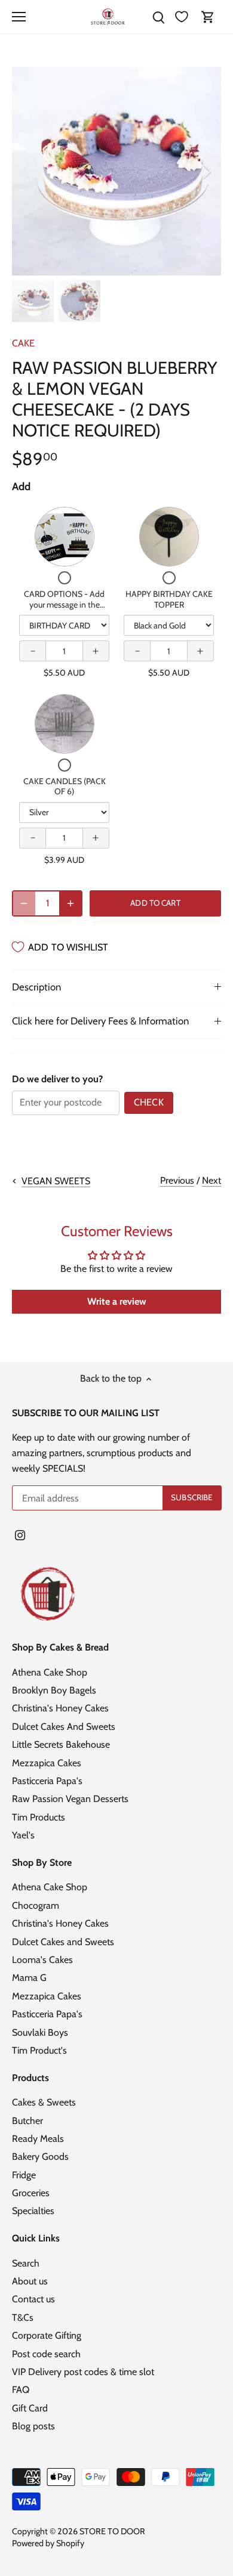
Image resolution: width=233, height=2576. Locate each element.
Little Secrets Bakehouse (61, 1744)
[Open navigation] (19, 17)
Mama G (29, 1978)
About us (30, 2281)
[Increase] (70, 903)
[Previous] (27, 171)
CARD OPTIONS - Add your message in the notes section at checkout (64, 604)
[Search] (158, 17)
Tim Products (39, 1817)
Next (211, 1180)
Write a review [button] (117, 1301)
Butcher (27, 2121)
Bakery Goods (40, 2157)
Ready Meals (38, 2139)
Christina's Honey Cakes (60, 1708)
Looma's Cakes (42, 1960)
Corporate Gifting (47, 2335)
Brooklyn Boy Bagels (54, 1690)
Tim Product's (39, 2050)
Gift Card (30, 2408)
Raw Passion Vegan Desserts (70, 1799)
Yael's (23, 1835)
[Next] (206, 171)
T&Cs (23, 2318)
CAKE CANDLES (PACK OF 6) (65, 787)
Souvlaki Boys (40, 2032)
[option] (116, 171)
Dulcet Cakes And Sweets (64, 1727)
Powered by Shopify (48, 2543)
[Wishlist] (182, 17)
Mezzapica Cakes (47, 1763)
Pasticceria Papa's (47, 1781)
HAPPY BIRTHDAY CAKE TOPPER (169, 599)
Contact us (33, 2299)
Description (36, 987)
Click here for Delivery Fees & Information (100, 1021)
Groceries (31, 2193)
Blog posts (33, 2426)
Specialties (33, 2211)
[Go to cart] (208, 17)
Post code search (46, 2354)
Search (26, 2263)
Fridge (24, 2175)
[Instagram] (20, 1535)
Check (149, 1102)
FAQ (21, 2390)
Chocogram (36, 1905)
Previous (177, 1180)
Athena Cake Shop (50, 1672)
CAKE (23, 343)
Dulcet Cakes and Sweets (63, 1942)
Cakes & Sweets (44, 2102)
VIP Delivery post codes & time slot (83, 2372)
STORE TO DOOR (112, 2531)
